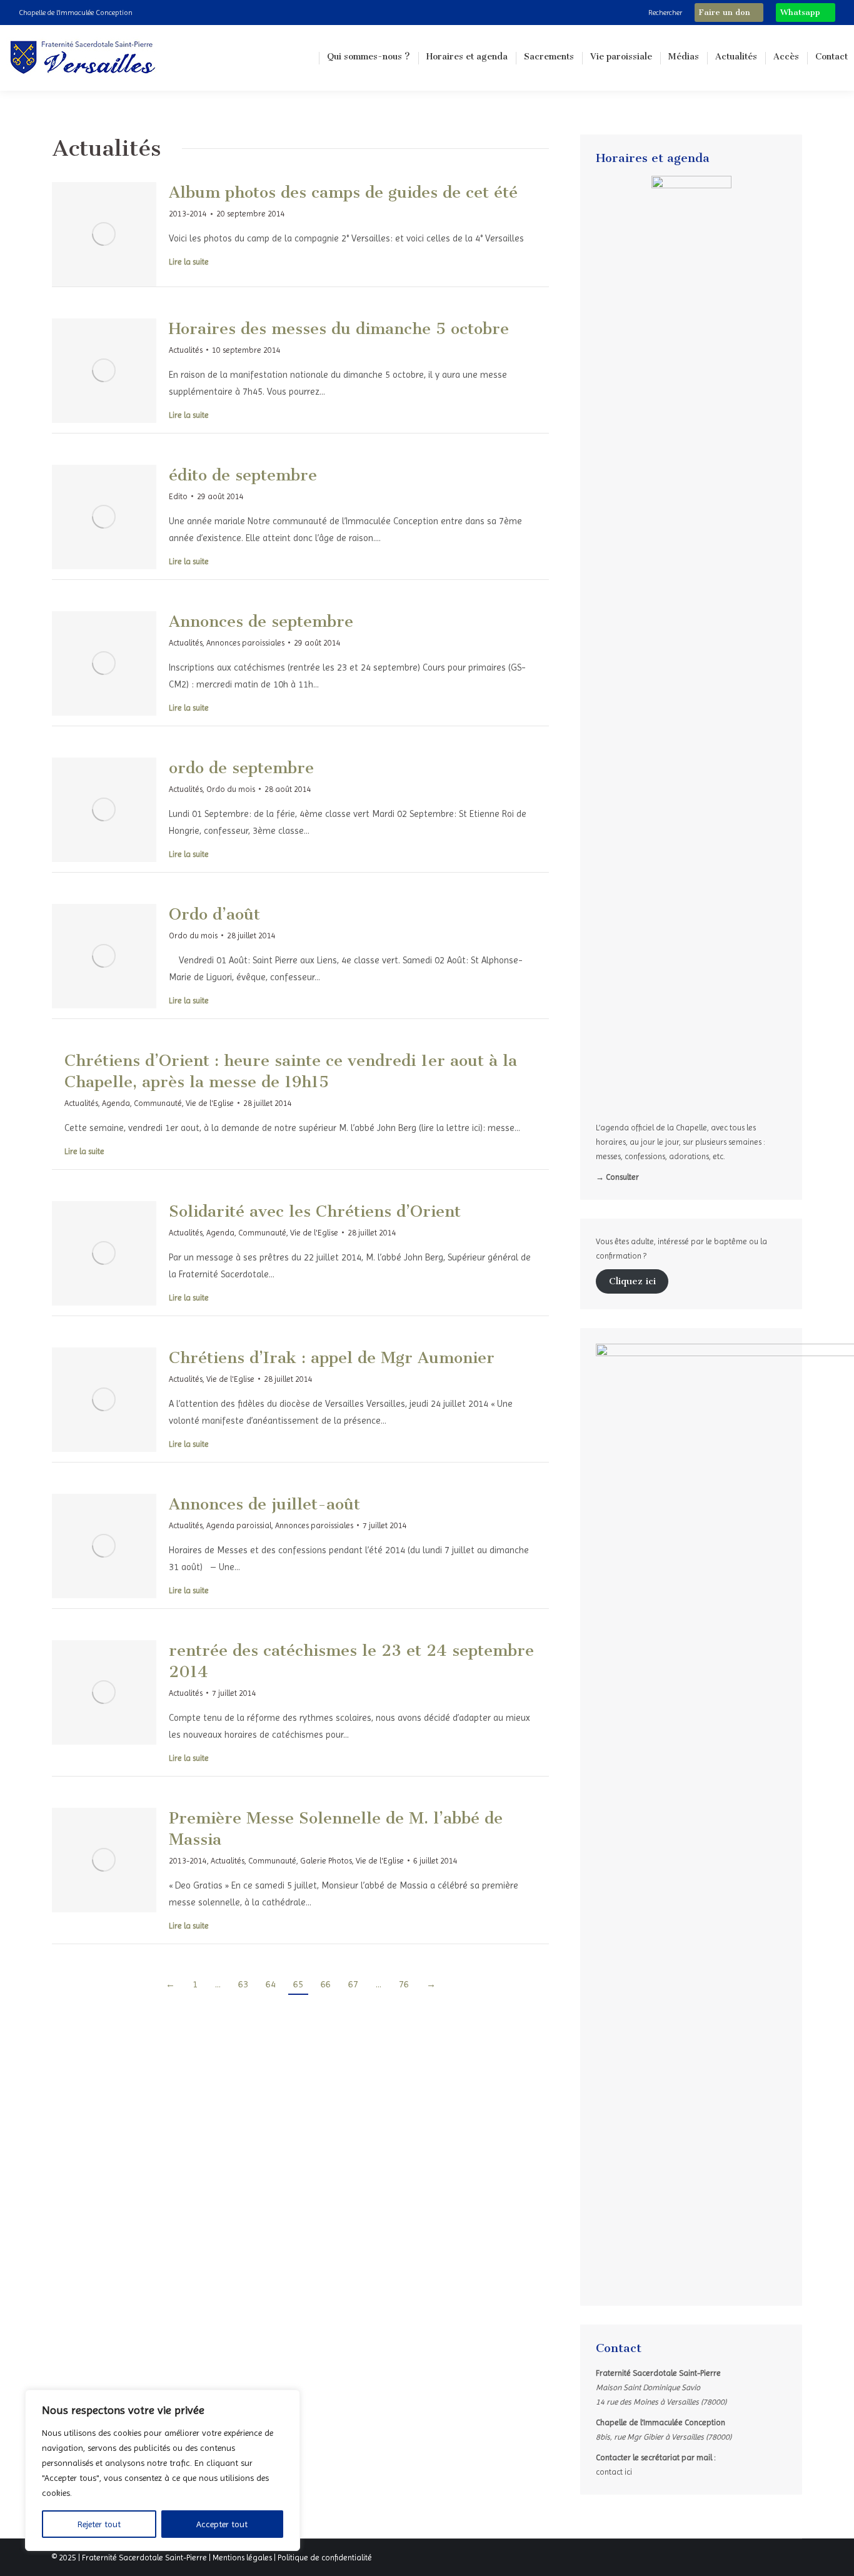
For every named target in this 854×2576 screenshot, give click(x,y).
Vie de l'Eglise (210, 1103)
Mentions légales (242, 2558)
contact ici (614, 2472)
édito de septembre (243, 475)
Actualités (186, 350)
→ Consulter (617, 1177)
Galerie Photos (326, 1861)
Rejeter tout (99, 2524)
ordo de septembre (241, 768)
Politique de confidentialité (325, 2558)
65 (298, 1984)
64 (271, 1984)
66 (326, 1984)
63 (243, 1984)
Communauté (158, 1103)
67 (353, 1984)
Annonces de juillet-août (264, 1504)
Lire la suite (189, 262)
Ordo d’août (214, 914)
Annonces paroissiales (245, 643)
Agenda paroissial (239, 1525)
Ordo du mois (231, 789)
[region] (163, 2470)
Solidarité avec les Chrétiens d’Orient (315, 1211)
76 (404, 1984)
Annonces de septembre (261, 621)
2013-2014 (188, 214)
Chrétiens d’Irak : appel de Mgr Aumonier (332, 1358)
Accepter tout (222, 2524)
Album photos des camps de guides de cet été (343, 192)
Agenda (116, 1103)
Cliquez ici (632, 1281)
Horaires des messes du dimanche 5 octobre (339, 329)
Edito (178, 496)
